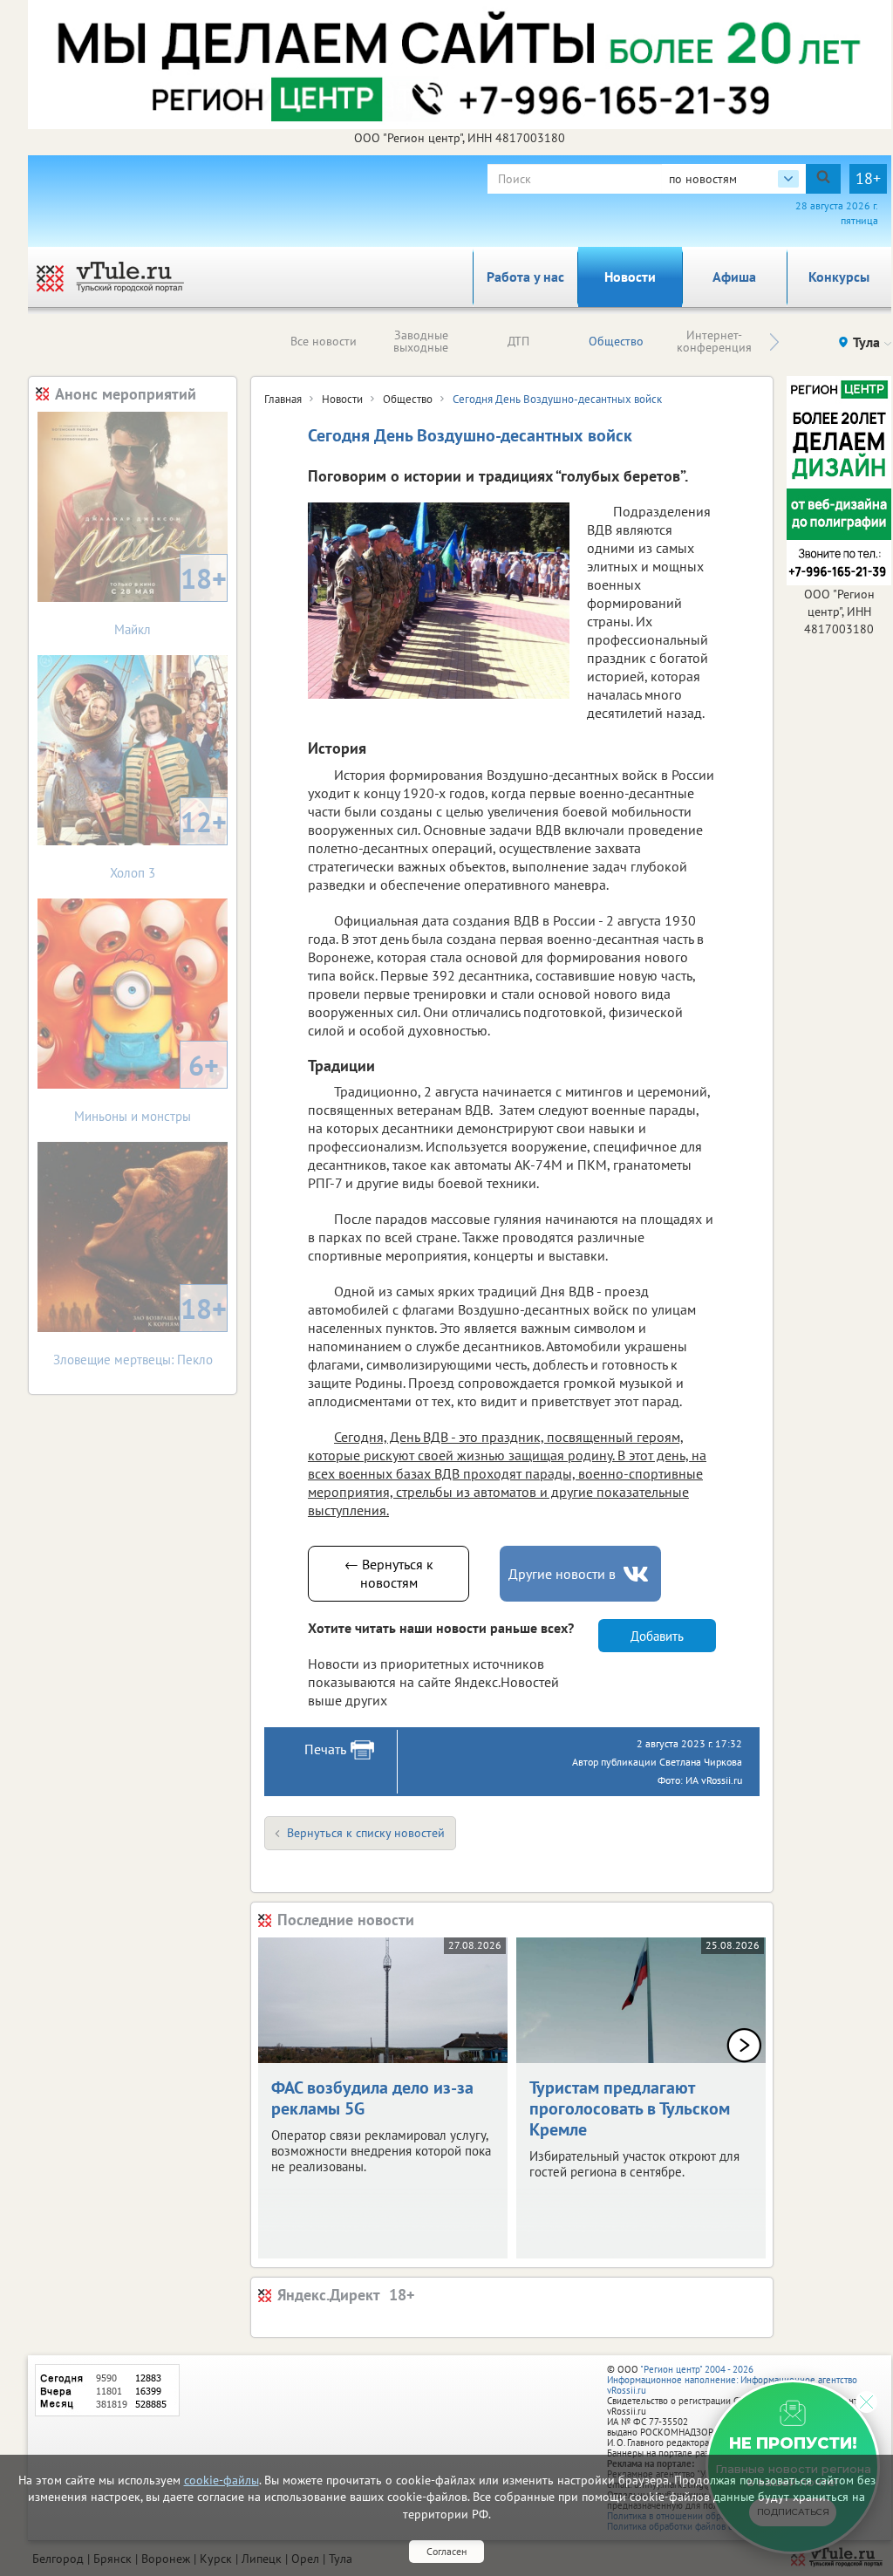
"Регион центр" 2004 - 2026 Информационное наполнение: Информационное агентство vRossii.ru (732, 2380)
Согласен (446, 2551)
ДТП (518, 341)
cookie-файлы (222, 2480)
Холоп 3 (168, 842)
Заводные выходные (421, 341)
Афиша (734, 277)
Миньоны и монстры (147, 1086)
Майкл (170, 599)
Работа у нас (525, 277)
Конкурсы (839, 277)
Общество (616, 341)
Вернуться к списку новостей (366, 1833)
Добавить (657, 1636)
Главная (283, 399)
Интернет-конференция (714, 341)
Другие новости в (562, 1574)
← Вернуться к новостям (389, 1573)
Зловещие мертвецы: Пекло (140, 1329)
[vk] (637, 1574)
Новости (630, 277)
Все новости (324, 341)
